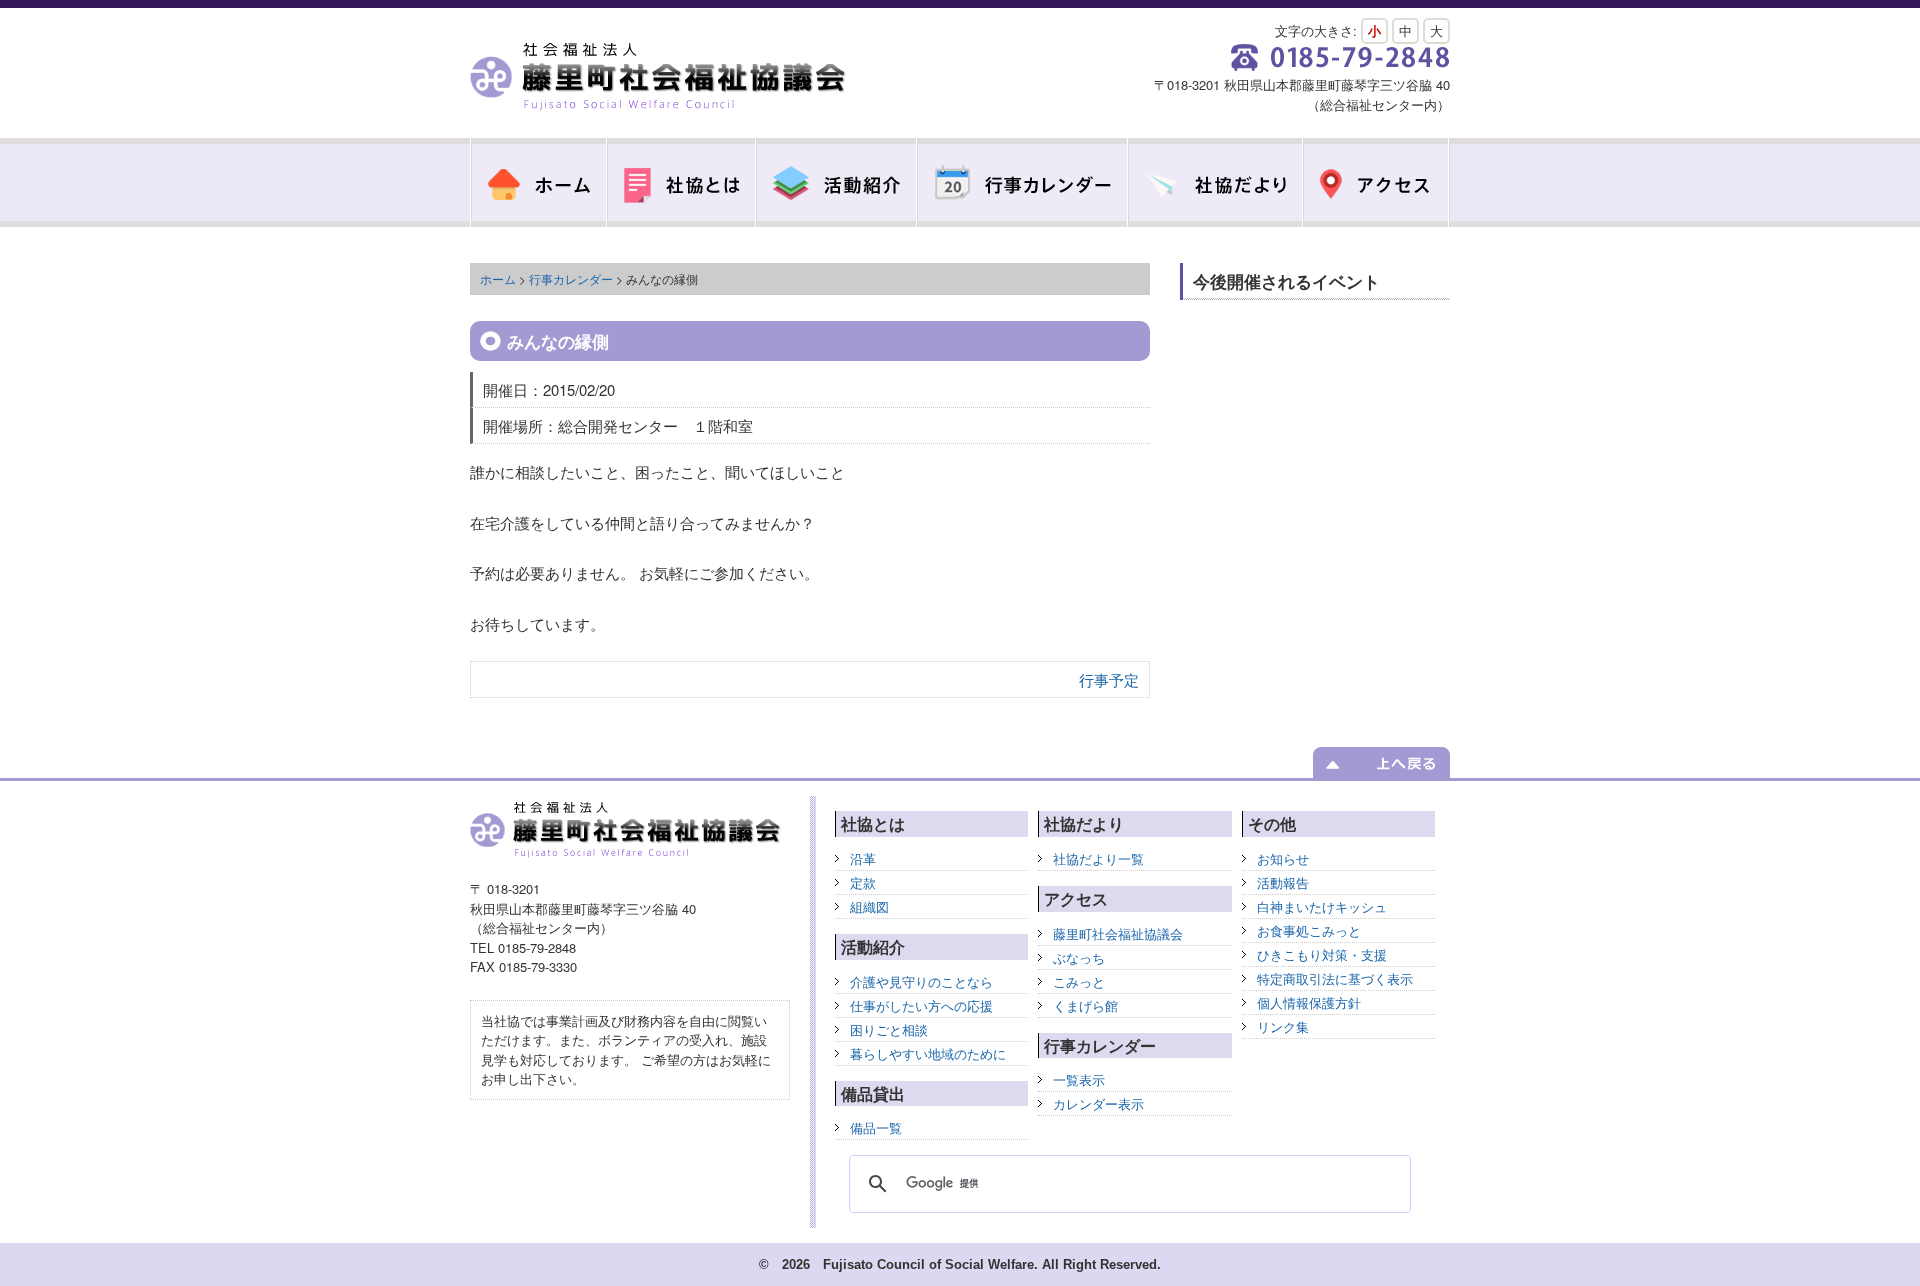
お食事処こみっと (1309, 930)
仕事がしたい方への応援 (921, 1005)
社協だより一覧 (1098, 858)
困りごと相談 (889, 1029)
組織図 (869, 906)
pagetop (1381, 762)
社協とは (681, 182)
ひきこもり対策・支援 (1322, 954)
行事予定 (1109, 679)
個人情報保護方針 (1309, 1002)
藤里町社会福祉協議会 (660, 77)
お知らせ (1283, 858)
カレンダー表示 (1098, 1103)
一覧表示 (1079, 1079)
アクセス (1376, 182)
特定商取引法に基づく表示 (1335, 978)
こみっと (1079, 981)
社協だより (1215, 182)
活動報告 (1283, 882)
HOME (538, 182)
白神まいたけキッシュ (1322, 906)
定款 (863, 882)
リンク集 (1283, 1026)
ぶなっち (1079, 957)
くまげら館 (1085, 1005)
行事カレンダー (1022, 182)
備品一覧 (876, 1127)
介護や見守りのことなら (921, 981)
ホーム (498, 278)
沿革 (863, 858)
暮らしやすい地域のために (928, 1053)
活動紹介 (836, 182)
